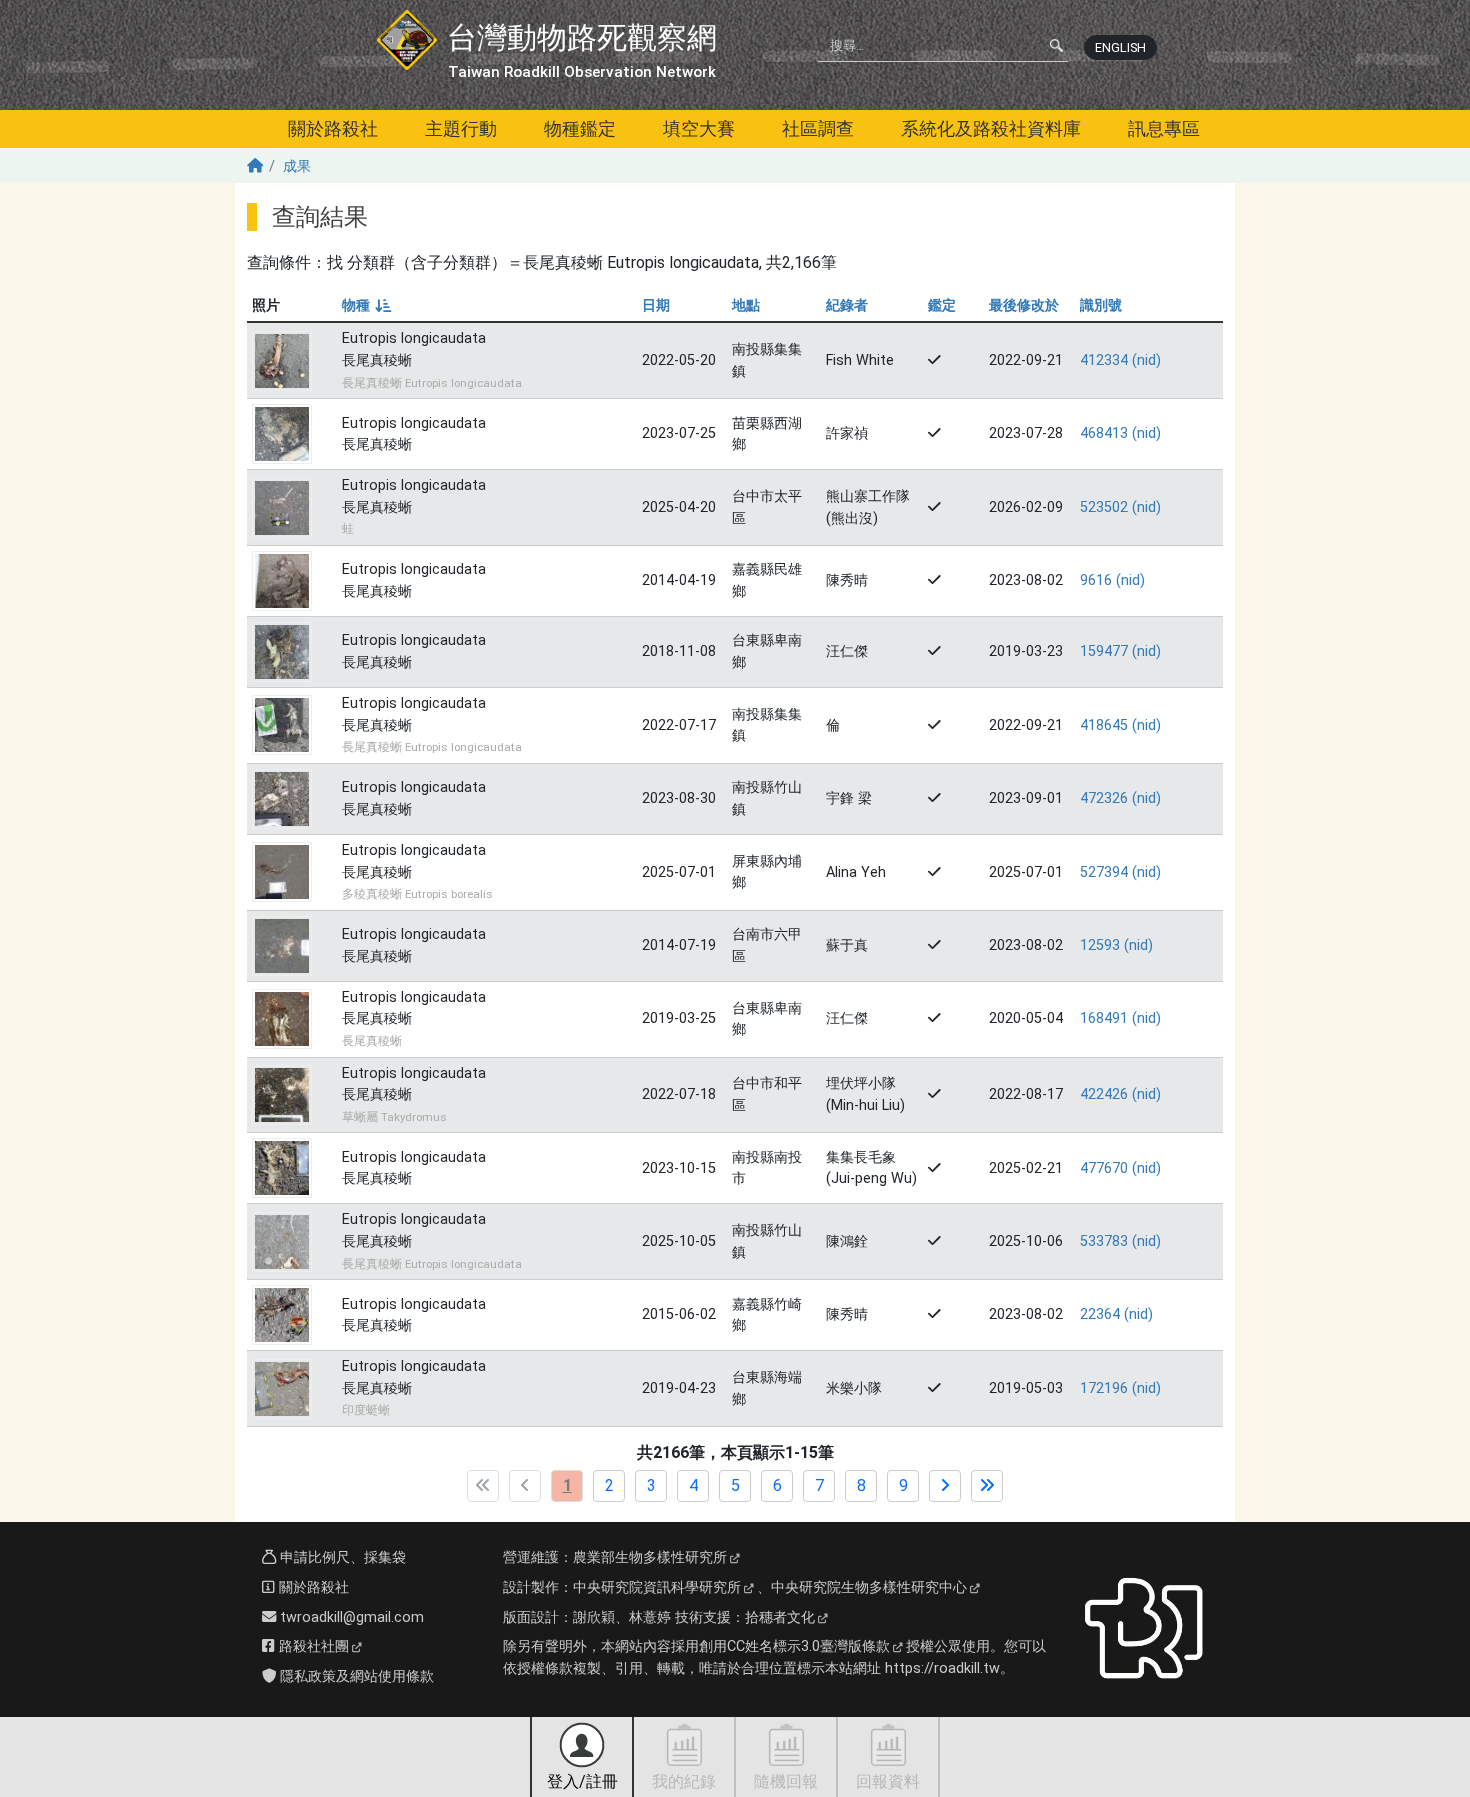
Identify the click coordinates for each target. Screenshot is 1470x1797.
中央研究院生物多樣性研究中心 (869, 1587)
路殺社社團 (312, 1646)
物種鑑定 (580, 128)
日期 (656, 305)
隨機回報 (786, 1781)
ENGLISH (1120, 47)
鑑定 (942, 305)
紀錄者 (847, 305)
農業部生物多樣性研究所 (650, 1557)
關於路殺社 (333, 128)
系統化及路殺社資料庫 (991, 128)
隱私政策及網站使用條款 (355, 1676)
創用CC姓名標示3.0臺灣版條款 (794, 1646)
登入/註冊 (582, 1781)
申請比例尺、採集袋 (341, 1557)
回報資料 (888, 1781)
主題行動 (461, 128)
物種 (365, 305)
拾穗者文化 (780, 1617)
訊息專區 (1164, 128)
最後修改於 (1024, 305)
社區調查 (818, 128)
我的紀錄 (684, 1781)
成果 (297, 166)
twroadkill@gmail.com (350, 1617)
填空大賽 (699, 128)
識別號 (1101, 305)
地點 (746, 305)
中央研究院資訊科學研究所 (657, 1587)
